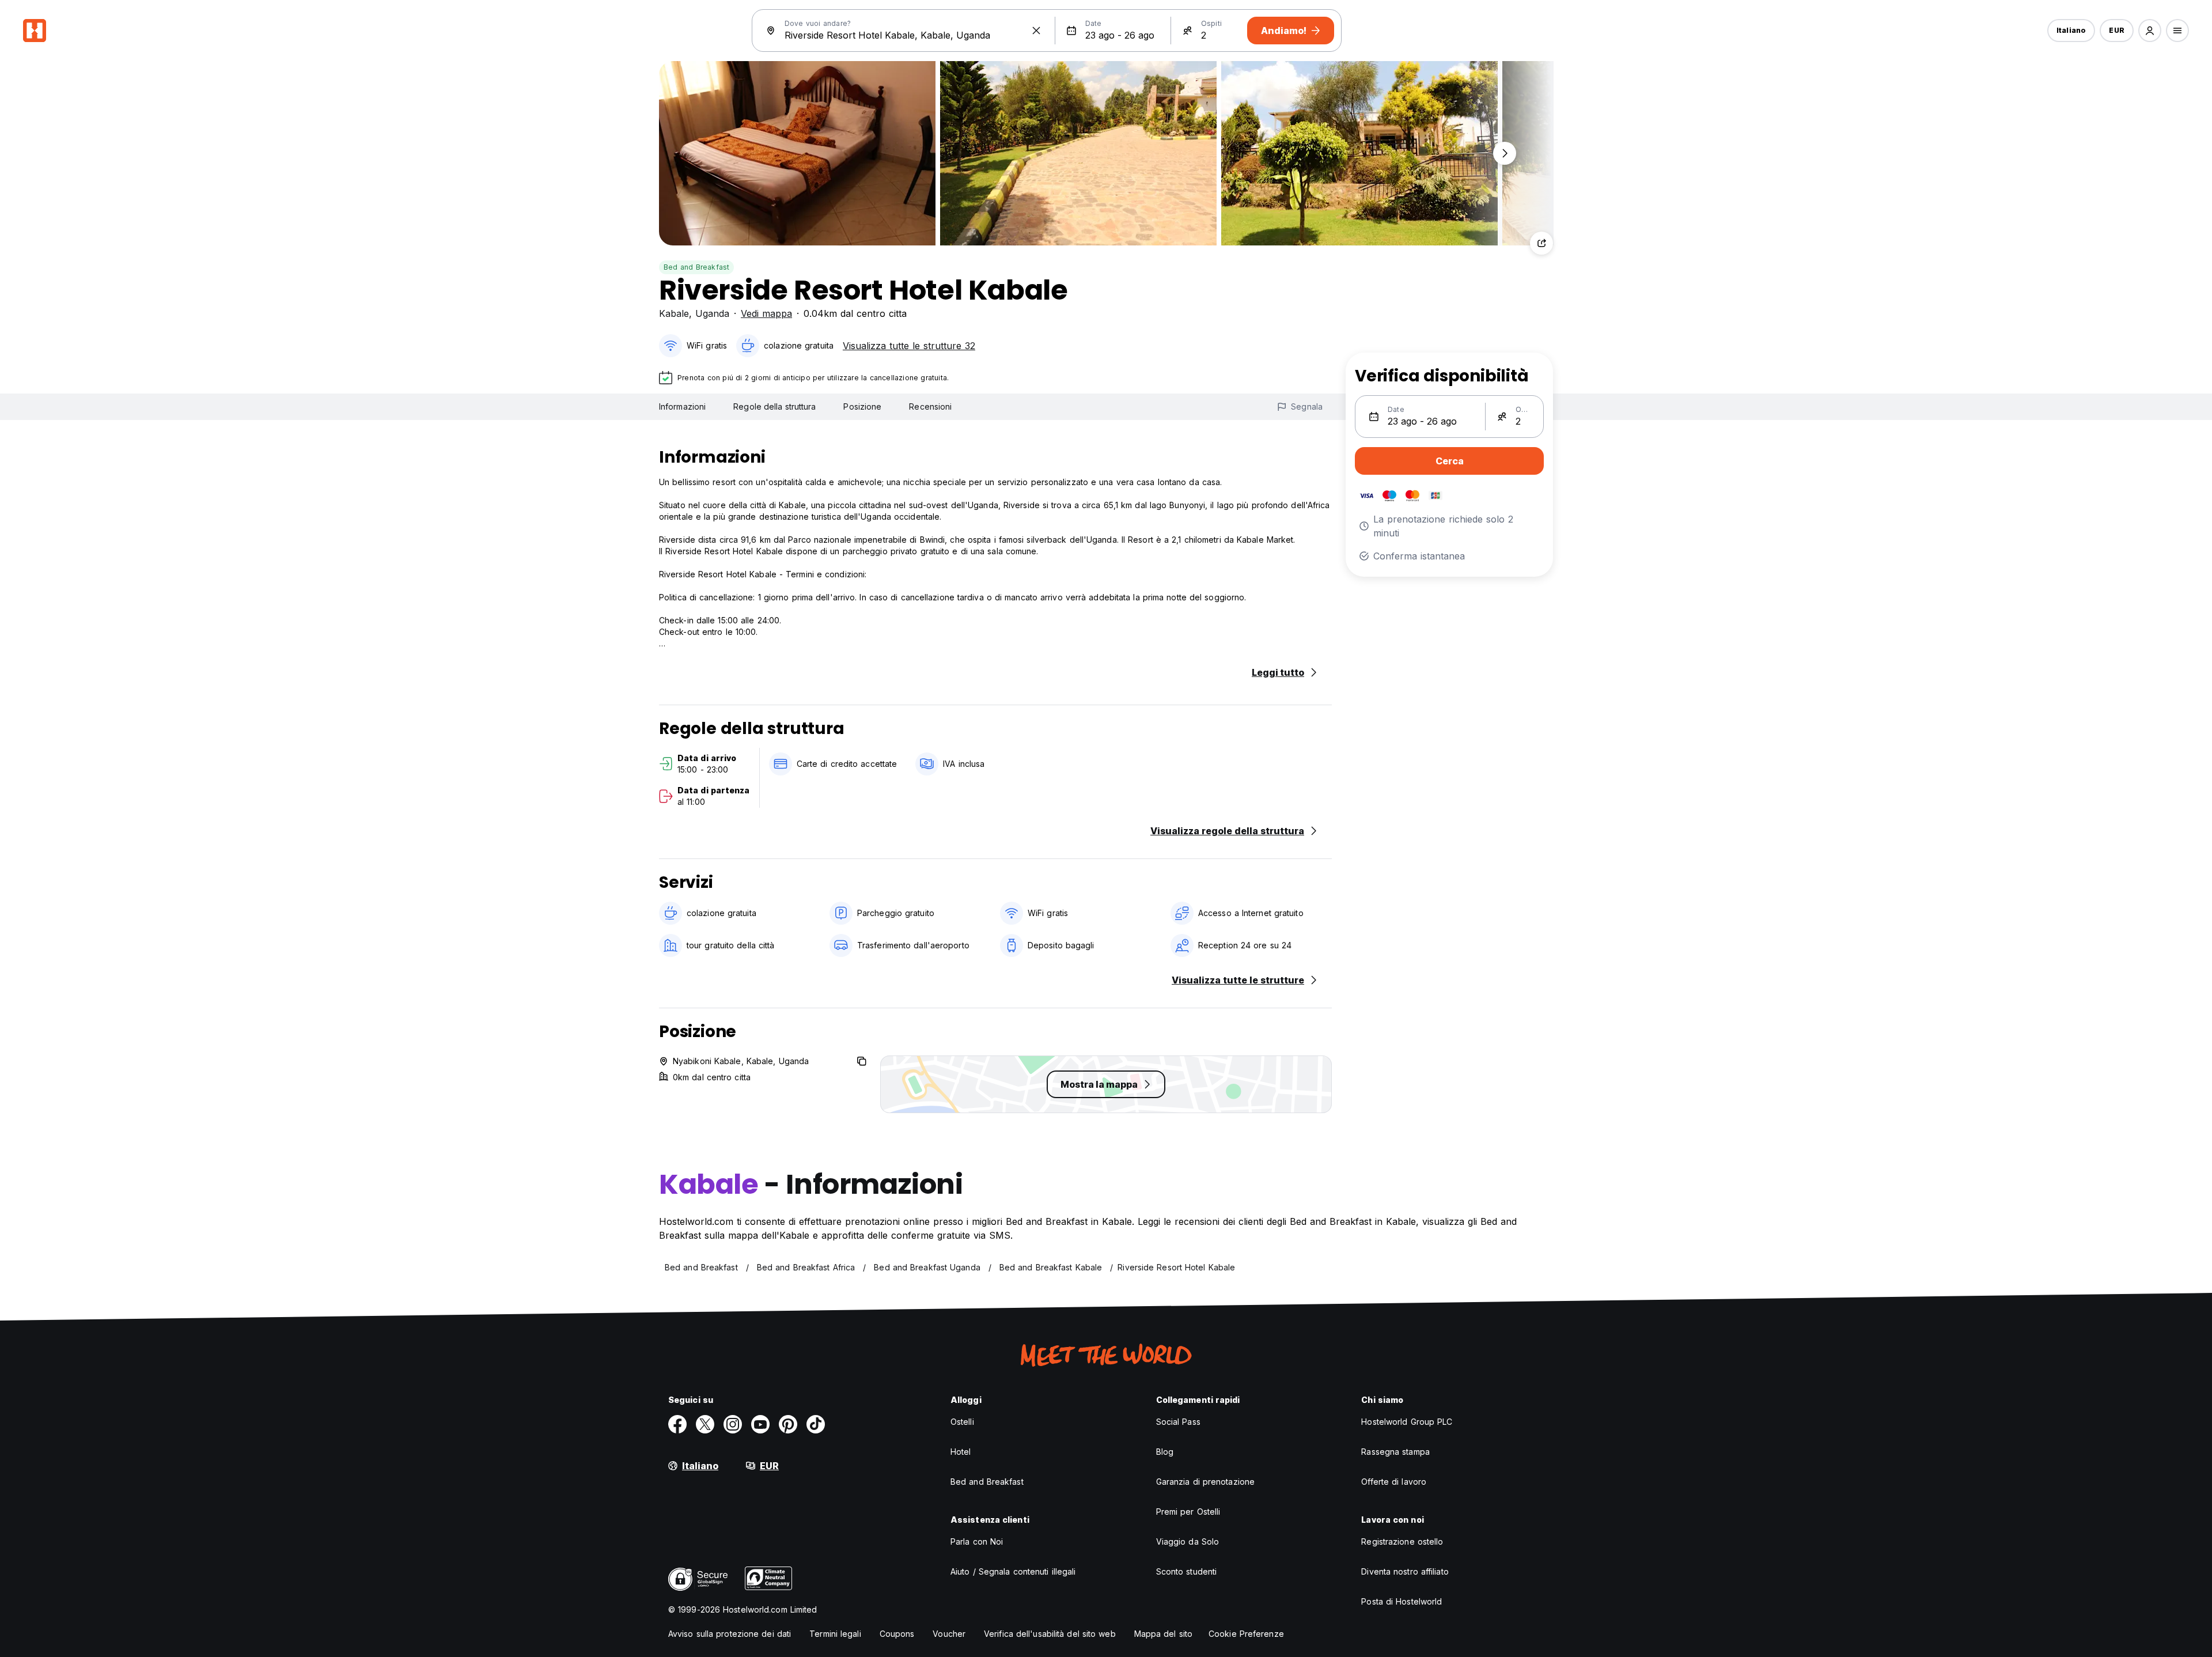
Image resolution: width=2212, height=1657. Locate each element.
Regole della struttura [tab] (774, 406)
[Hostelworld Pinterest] (788, 1424)
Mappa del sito (1163, 1634)
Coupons (897, 1634)
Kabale (674, 313)
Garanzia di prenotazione (1205, 1482)
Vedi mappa (766, 313)
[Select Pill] (2150, 31)
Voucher (949, 1634)
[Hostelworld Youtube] (760, 1424)
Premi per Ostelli (1188, 1512)
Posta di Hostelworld (1402, 1601)
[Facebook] (677, 1424)
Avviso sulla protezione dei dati (730, 1634)
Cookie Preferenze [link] (1246, 1634)
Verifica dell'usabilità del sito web (1050, 1634)
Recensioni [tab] (930, 406)
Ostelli (962, 1422)
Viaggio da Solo (1188, 1541)
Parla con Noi (977, 1541)
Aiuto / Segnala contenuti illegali (1013, 1571)
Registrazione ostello (1402, 1541)
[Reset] (1036, 31)
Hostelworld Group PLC (1407, 1422)
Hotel (961, 1452)
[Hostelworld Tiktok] (816, 1424)
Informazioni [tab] (682, 406)
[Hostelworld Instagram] (733, 1424)
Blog (1165, 1452)
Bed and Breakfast (696, 267)
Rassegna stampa (1395, 1452)
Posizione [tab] (862, 406)
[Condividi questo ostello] (1541, 243)
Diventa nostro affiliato (1405, 1571)
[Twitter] (705, 1424)
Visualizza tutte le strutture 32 (909, 346)
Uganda (712, 313)
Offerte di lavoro (1394, 1482)
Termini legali (835, 1634)
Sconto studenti (1187, 1571)
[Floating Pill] (1505, 153)
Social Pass (1178, 1422)
